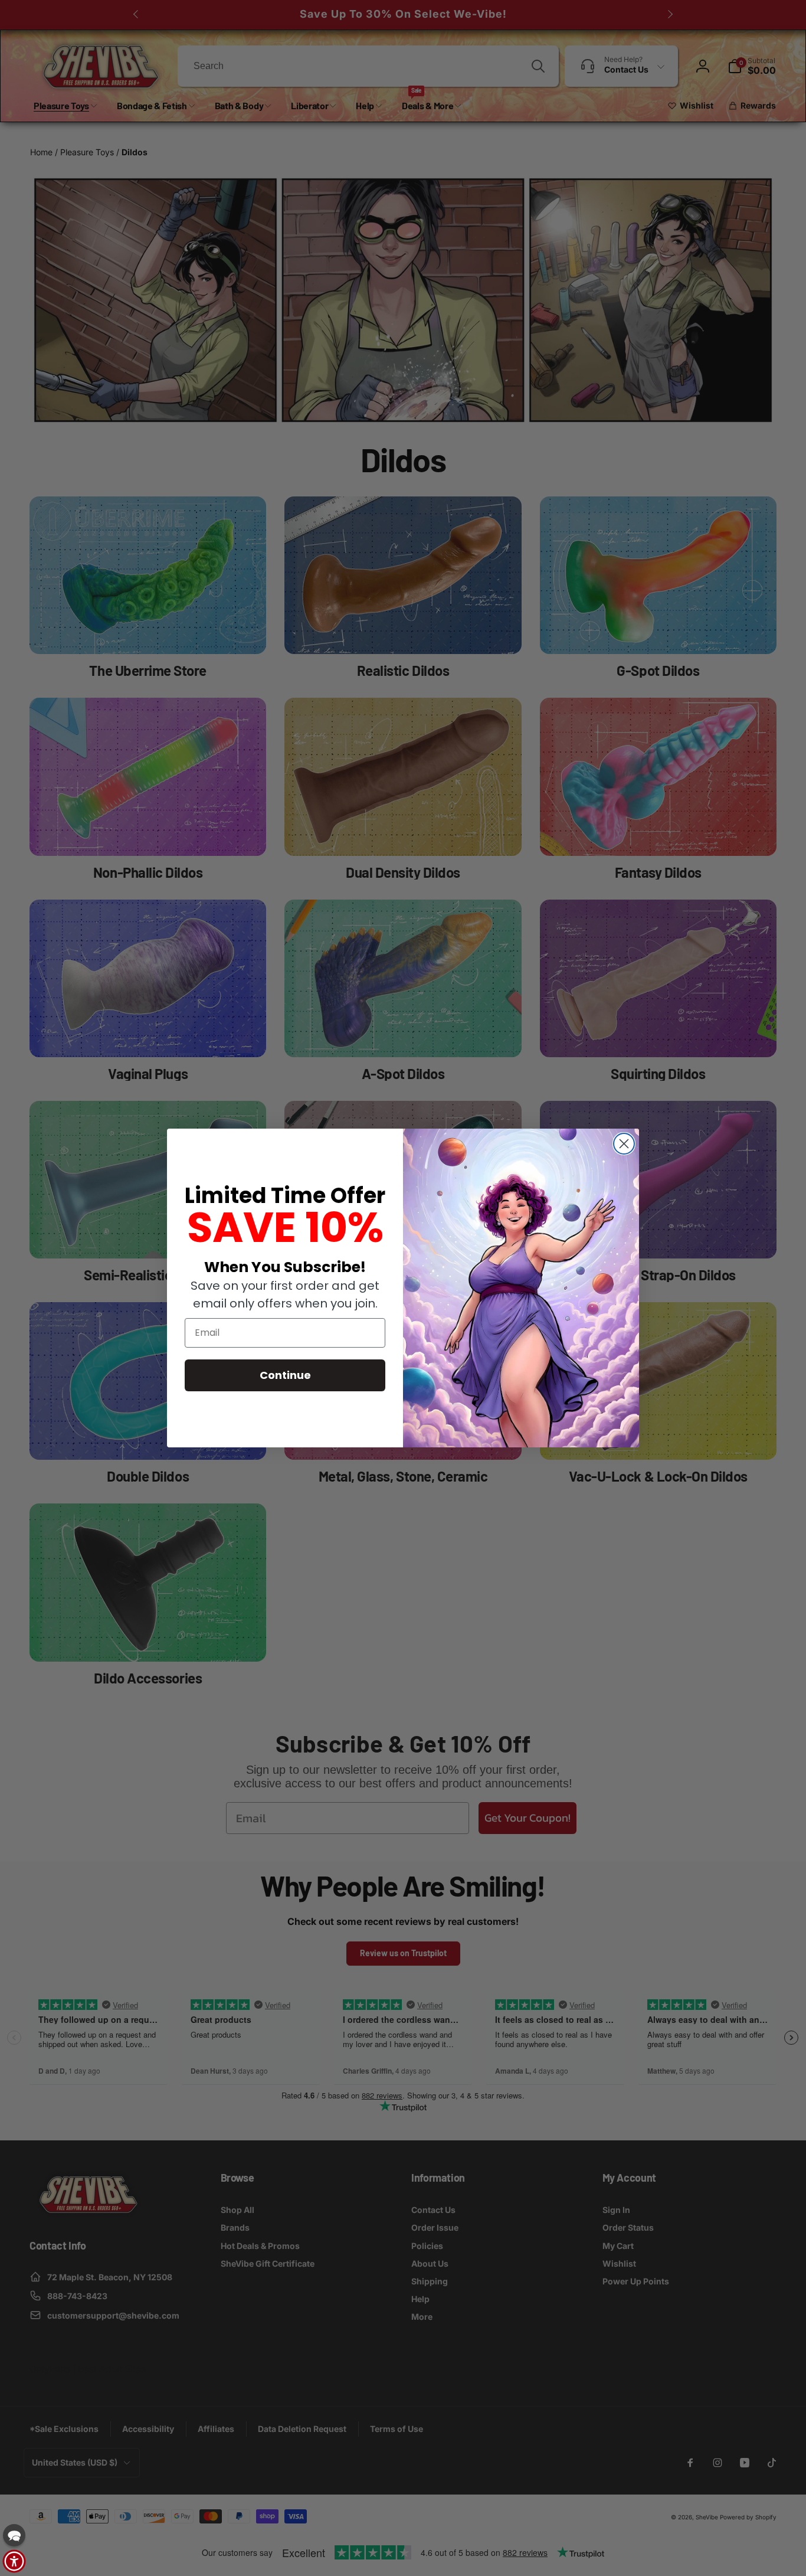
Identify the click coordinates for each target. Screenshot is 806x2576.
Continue (285, 1375)
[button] (14, 2535)
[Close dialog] (624, 1144)
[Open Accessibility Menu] (14, 2561)
